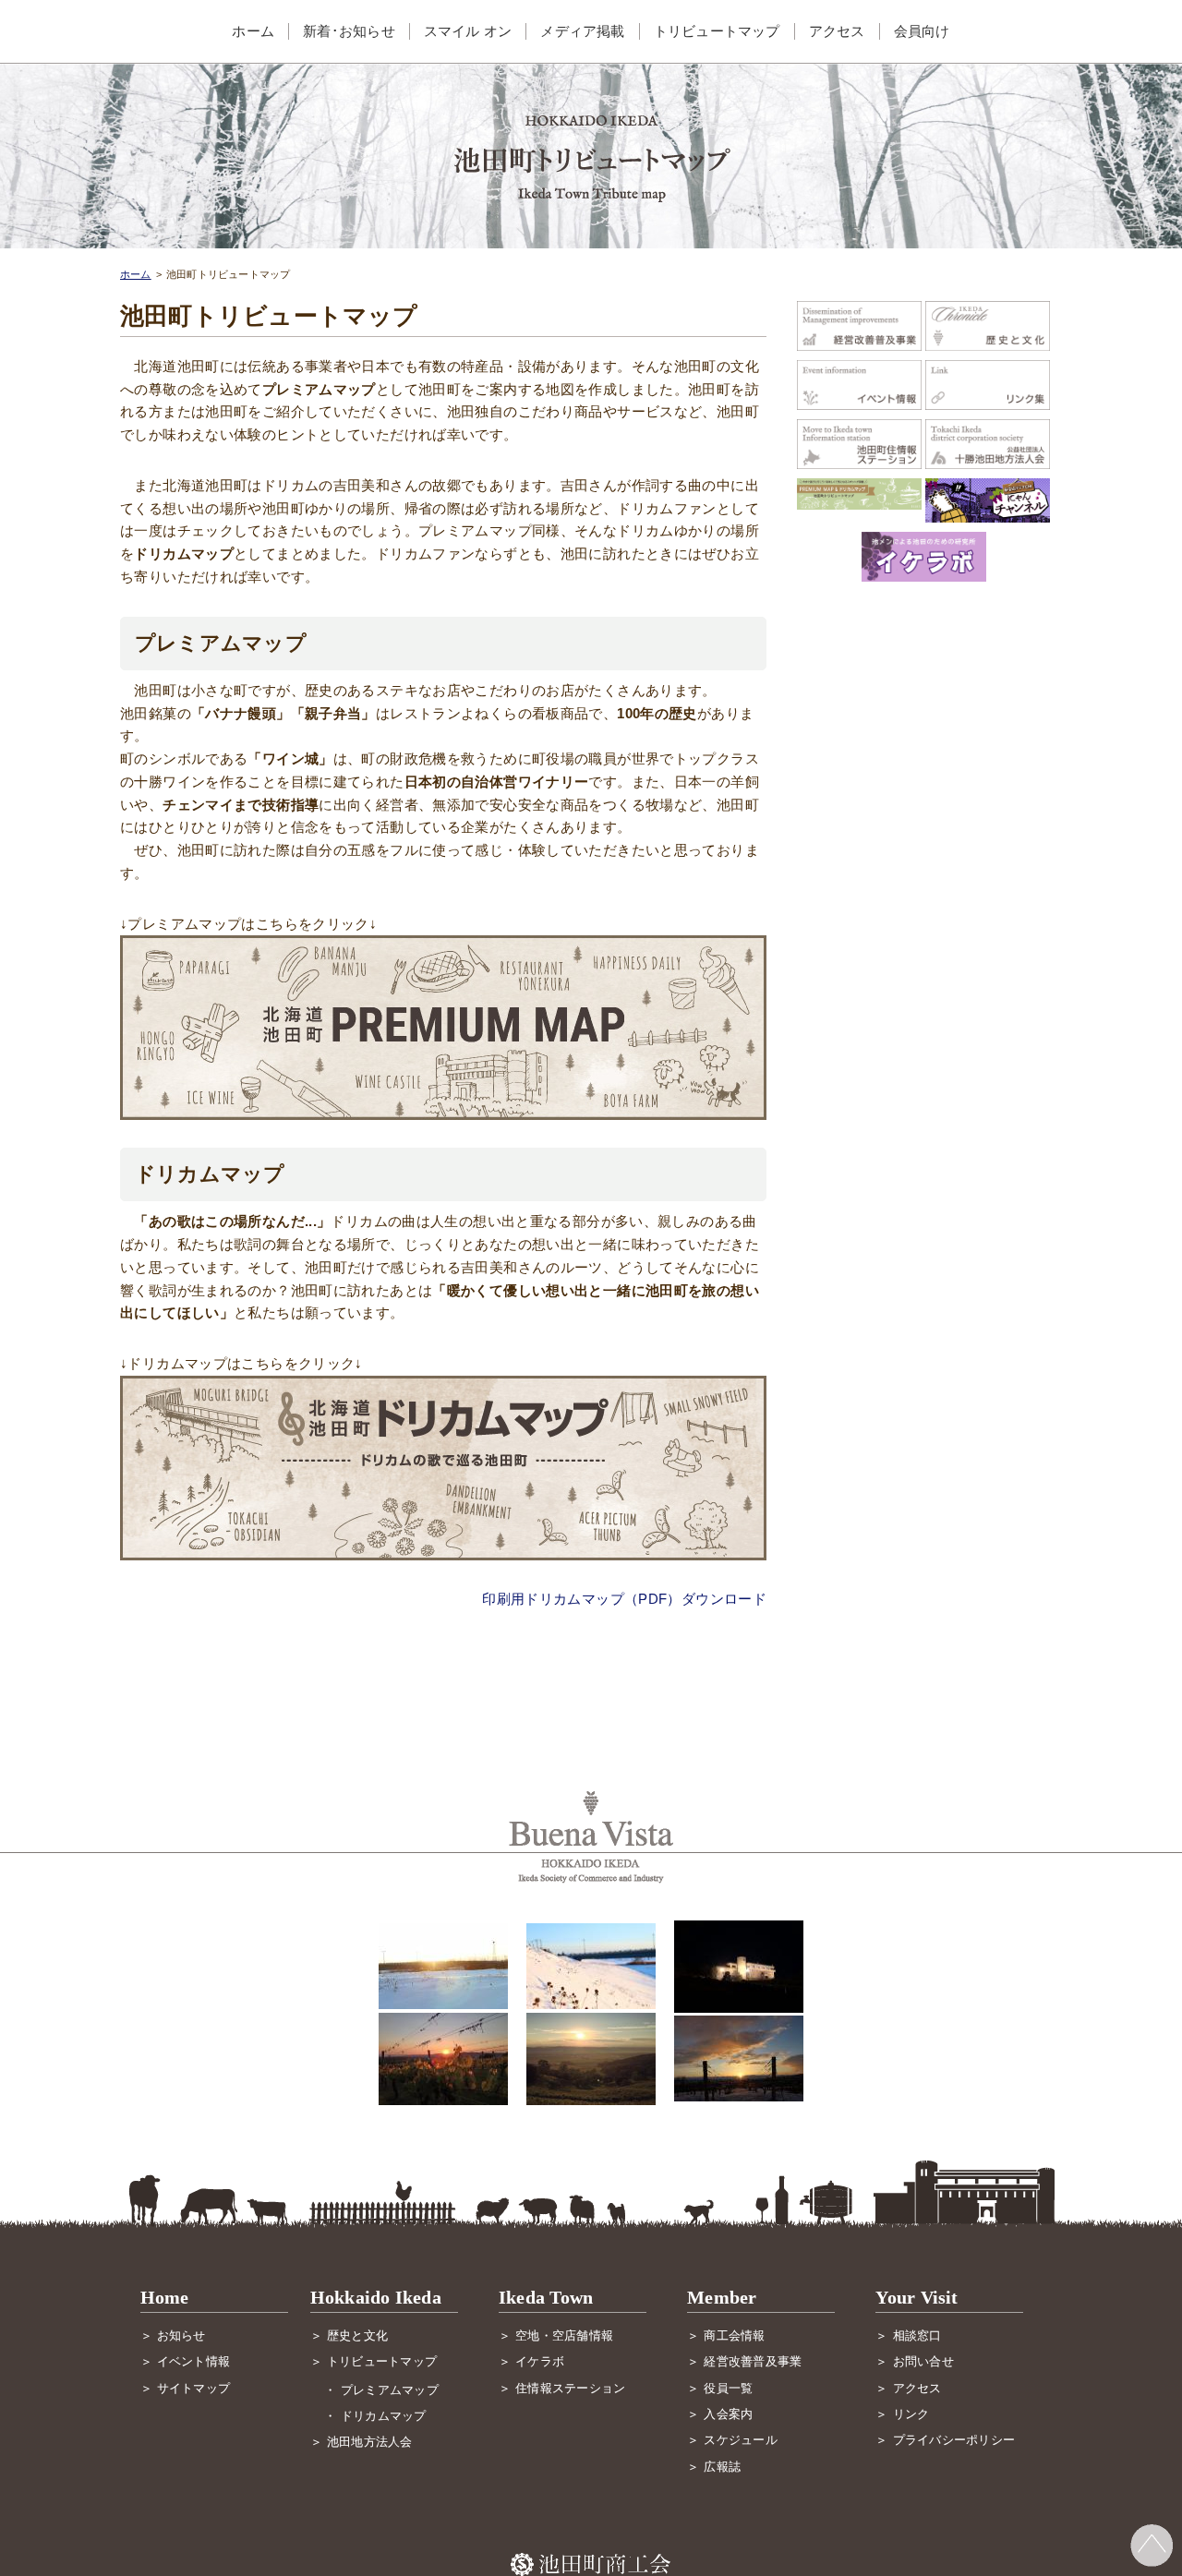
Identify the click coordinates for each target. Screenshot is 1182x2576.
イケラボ (540, 2361)
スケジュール (740, 2440)
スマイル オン (468, 31)
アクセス (837, 31)
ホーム (253, 31)
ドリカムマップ (384, 2416)
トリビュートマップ (717, 31)
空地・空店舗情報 (564, 2335)
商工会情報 (734, 2335)
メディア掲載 (582, 31)
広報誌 (722, 2467)
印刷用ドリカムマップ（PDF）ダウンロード (624, 1599)
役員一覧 (728, 2388)
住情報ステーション (570, 2388)
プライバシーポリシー (954, 2440)
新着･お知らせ (349, 31)
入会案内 (728, 2414)
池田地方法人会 (370, 2442)
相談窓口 (917, 2335)
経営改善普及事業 (753, 2361)
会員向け (922, 31)
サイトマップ (193, 2388)
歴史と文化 (357, 2335)
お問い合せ (923, 2361)
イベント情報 (193, 2361)
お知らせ (181, 2335)
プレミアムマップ (390, 2390)
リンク (911, 2414)
